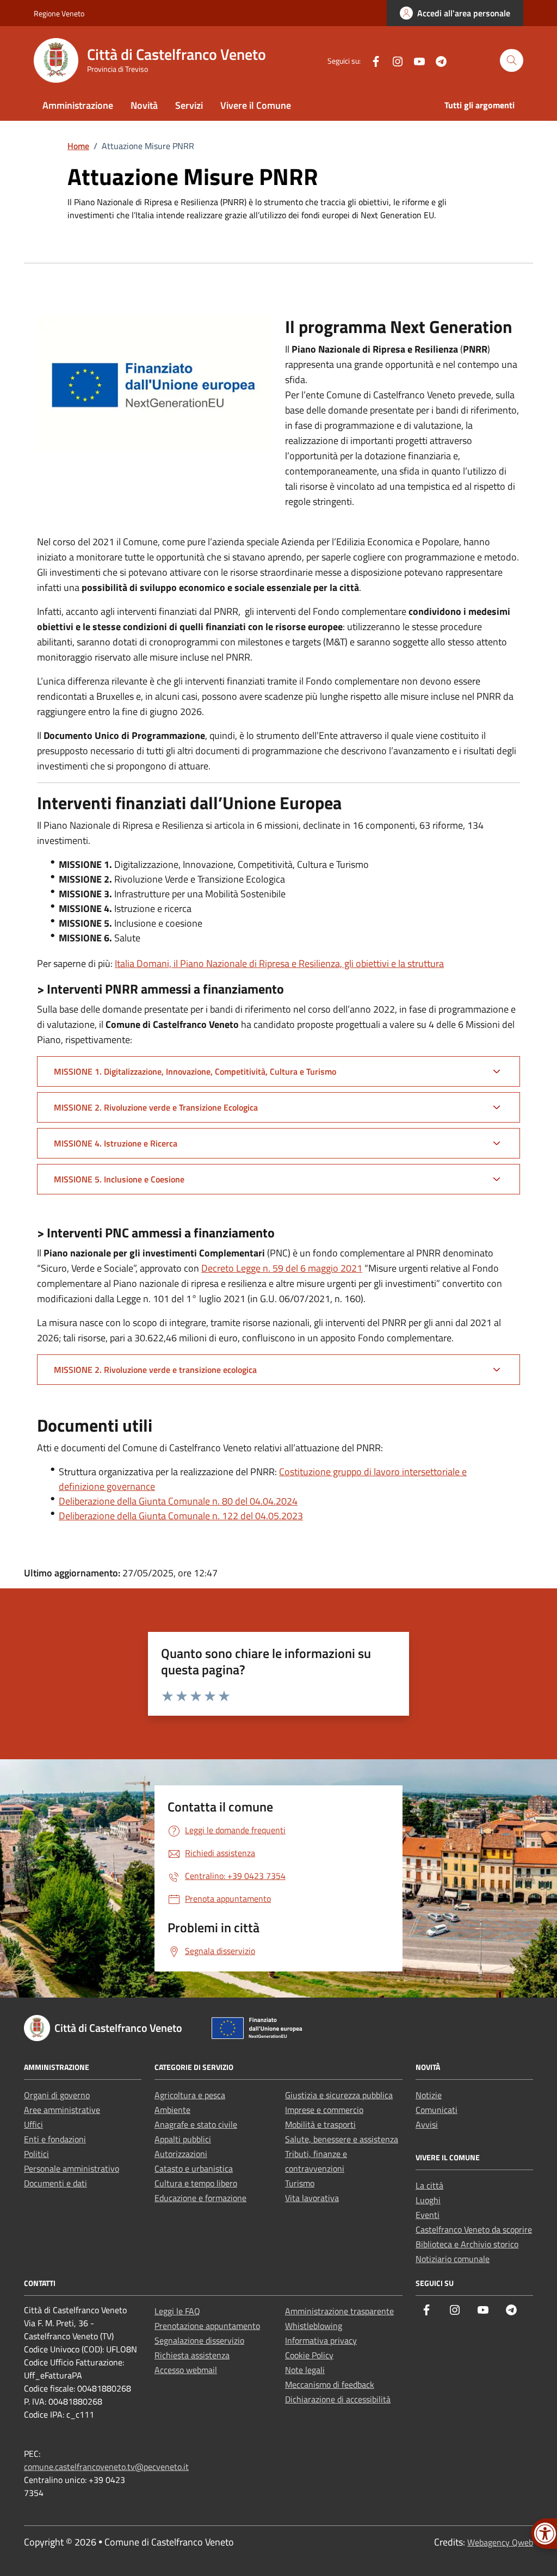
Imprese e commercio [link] (324, 2110)
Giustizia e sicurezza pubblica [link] (339, 2095)
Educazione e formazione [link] (200, 2198)
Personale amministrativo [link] (72, 2168)
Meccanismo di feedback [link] (330, 2384)
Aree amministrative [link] (62, 2110)
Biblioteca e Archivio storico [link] (467, 2244)
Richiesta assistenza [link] (192, 2355)
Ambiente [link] (172, 2110)
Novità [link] (144, 105)
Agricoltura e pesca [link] (190, 2095)
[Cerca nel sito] (512, 61)
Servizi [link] (189, 105)
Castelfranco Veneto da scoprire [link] (474, 2229)
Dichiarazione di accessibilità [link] (338, 2399)
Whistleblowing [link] (314, 2326)
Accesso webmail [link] (186, 2370)
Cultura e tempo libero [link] (196, 2183)
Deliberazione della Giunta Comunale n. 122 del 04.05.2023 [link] (181, 1516)
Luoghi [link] (428, 2200)
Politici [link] (36, 2154)
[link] (455, 13)
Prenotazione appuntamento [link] (207, 2326)
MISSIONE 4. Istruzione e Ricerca (116, 1143)
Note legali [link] (305, 2370)
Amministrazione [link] (78, 105)
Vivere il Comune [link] (256, 105)
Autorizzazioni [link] (181, 2154)
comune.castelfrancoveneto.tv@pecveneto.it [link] (106, 2467)
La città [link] (429, 2185)
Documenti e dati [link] (55, 2183)
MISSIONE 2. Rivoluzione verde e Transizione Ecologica (156, 1107)
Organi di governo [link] (57, 2095)
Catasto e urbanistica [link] (194, 2168)
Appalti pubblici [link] (183, 2139)
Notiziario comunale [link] (453, 2259)
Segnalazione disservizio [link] (199, 2340)
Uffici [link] (33, 2124)
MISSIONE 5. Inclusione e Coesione (119, 1179)
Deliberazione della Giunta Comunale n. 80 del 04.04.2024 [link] (178, 1501)
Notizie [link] (429, 2095)
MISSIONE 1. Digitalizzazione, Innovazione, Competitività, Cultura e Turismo (195, 1071)
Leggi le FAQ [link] (177, 2311)
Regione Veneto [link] (59, 13)
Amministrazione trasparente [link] (339, 2311)
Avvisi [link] (427, 2124)
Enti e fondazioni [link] (55, 2139)
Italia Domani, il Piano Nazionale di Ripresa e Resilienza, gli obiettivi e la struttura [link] (279, 963)
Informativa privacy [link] (321, 2340)
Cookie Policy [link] (309, 2355)
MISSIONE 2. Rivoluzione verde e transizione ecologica (155, 1370)
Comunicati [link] (437, 2110)
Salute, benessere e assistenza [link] (342, 2139)
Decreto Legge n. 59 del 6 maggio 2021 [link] (282, 1268)
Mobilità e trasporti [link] (320, 2124)
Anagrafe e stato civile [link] (196, 2124)
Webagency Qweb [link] (500, 2542)
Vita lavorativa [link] (312, 2198)
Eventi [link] (428, 2215)
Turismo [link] (300, 2183)
